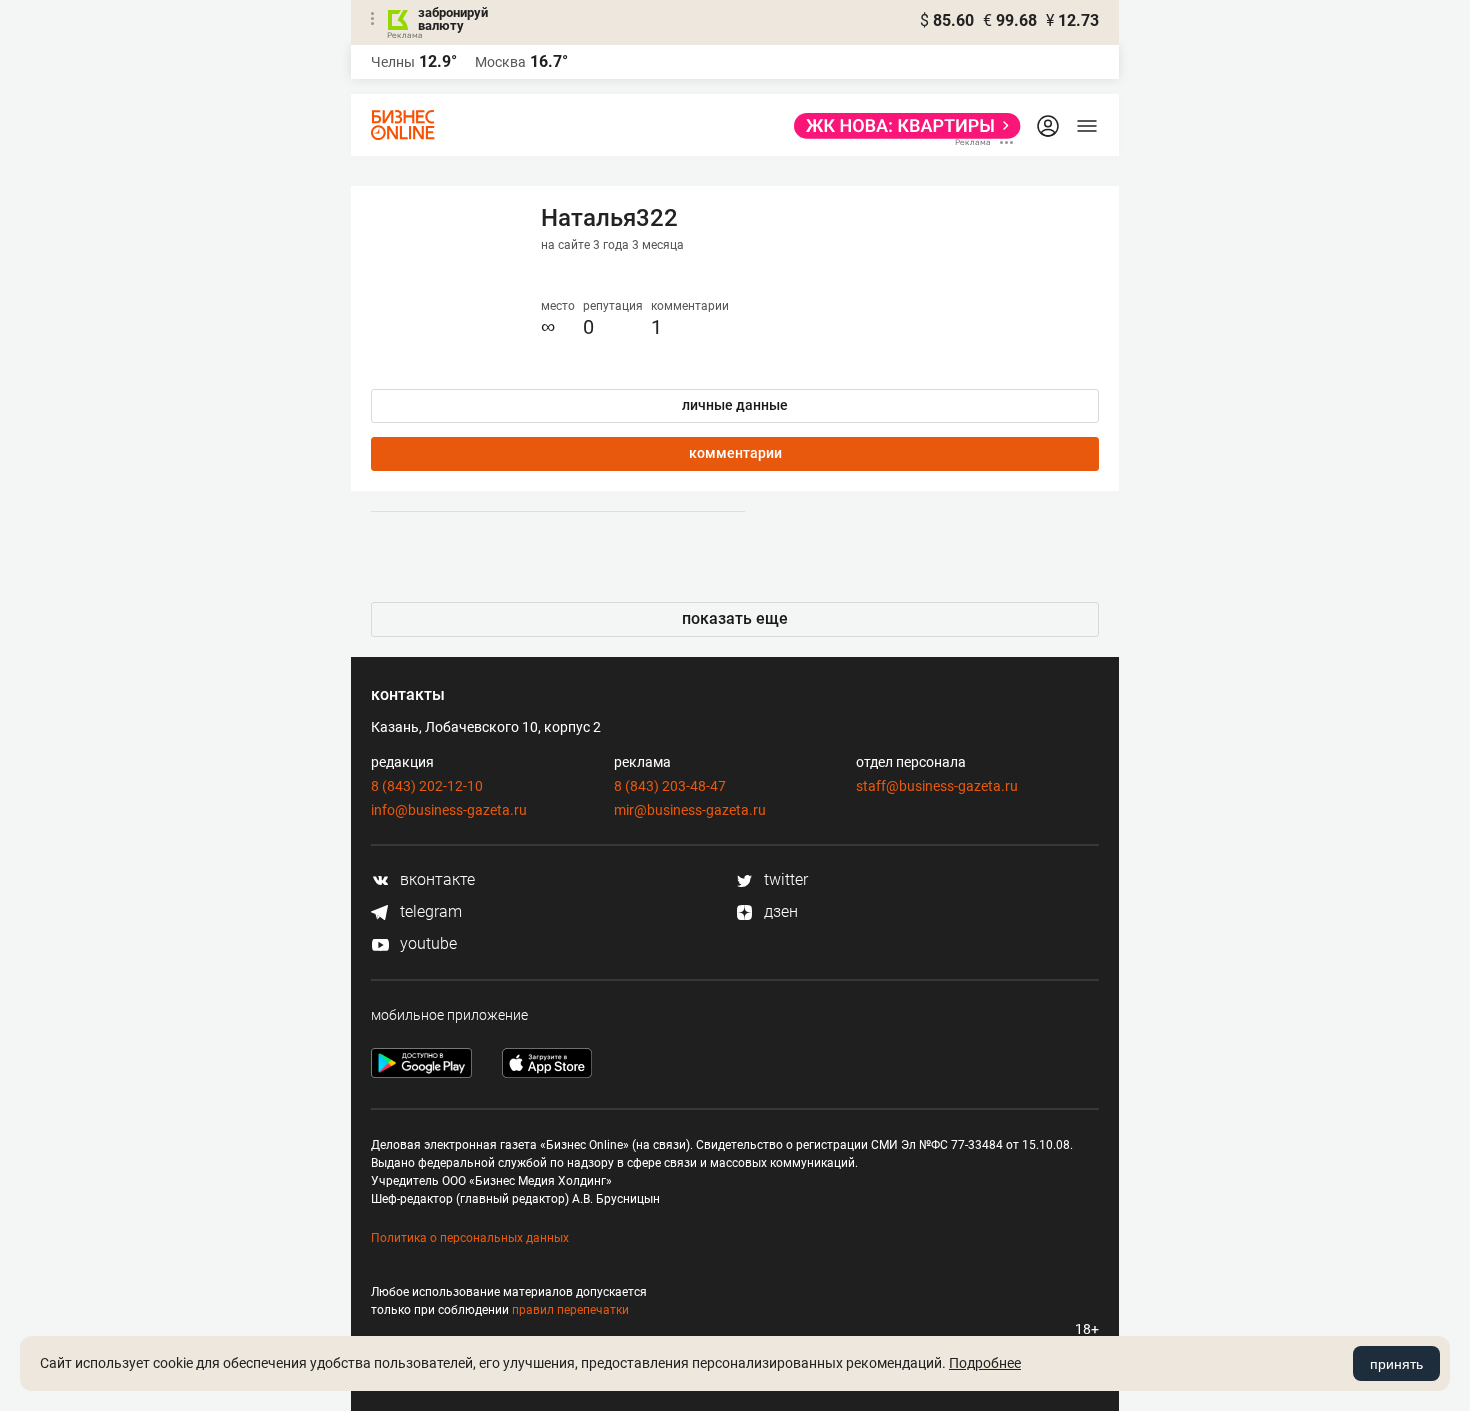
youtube (426, 943)
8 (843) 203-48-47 (670, 786)
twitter (784, 879)
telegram (429, 911)
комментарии (735, 453)
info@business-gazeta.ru (449, 810)
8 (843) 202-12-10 (427, 786)
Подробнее (985, 1363)
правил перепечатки (570, 1310)
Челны (393, 62)
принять (1396, 1364)
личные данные (735, 405)
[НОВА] (901, 126)
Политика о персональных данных (470, 1238)
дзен (779, 911)
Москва (500, 62)
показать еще (735, 618)
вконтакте (435, 879)
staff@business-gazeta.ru (937, 786)
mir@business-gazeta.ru (690, 810)
